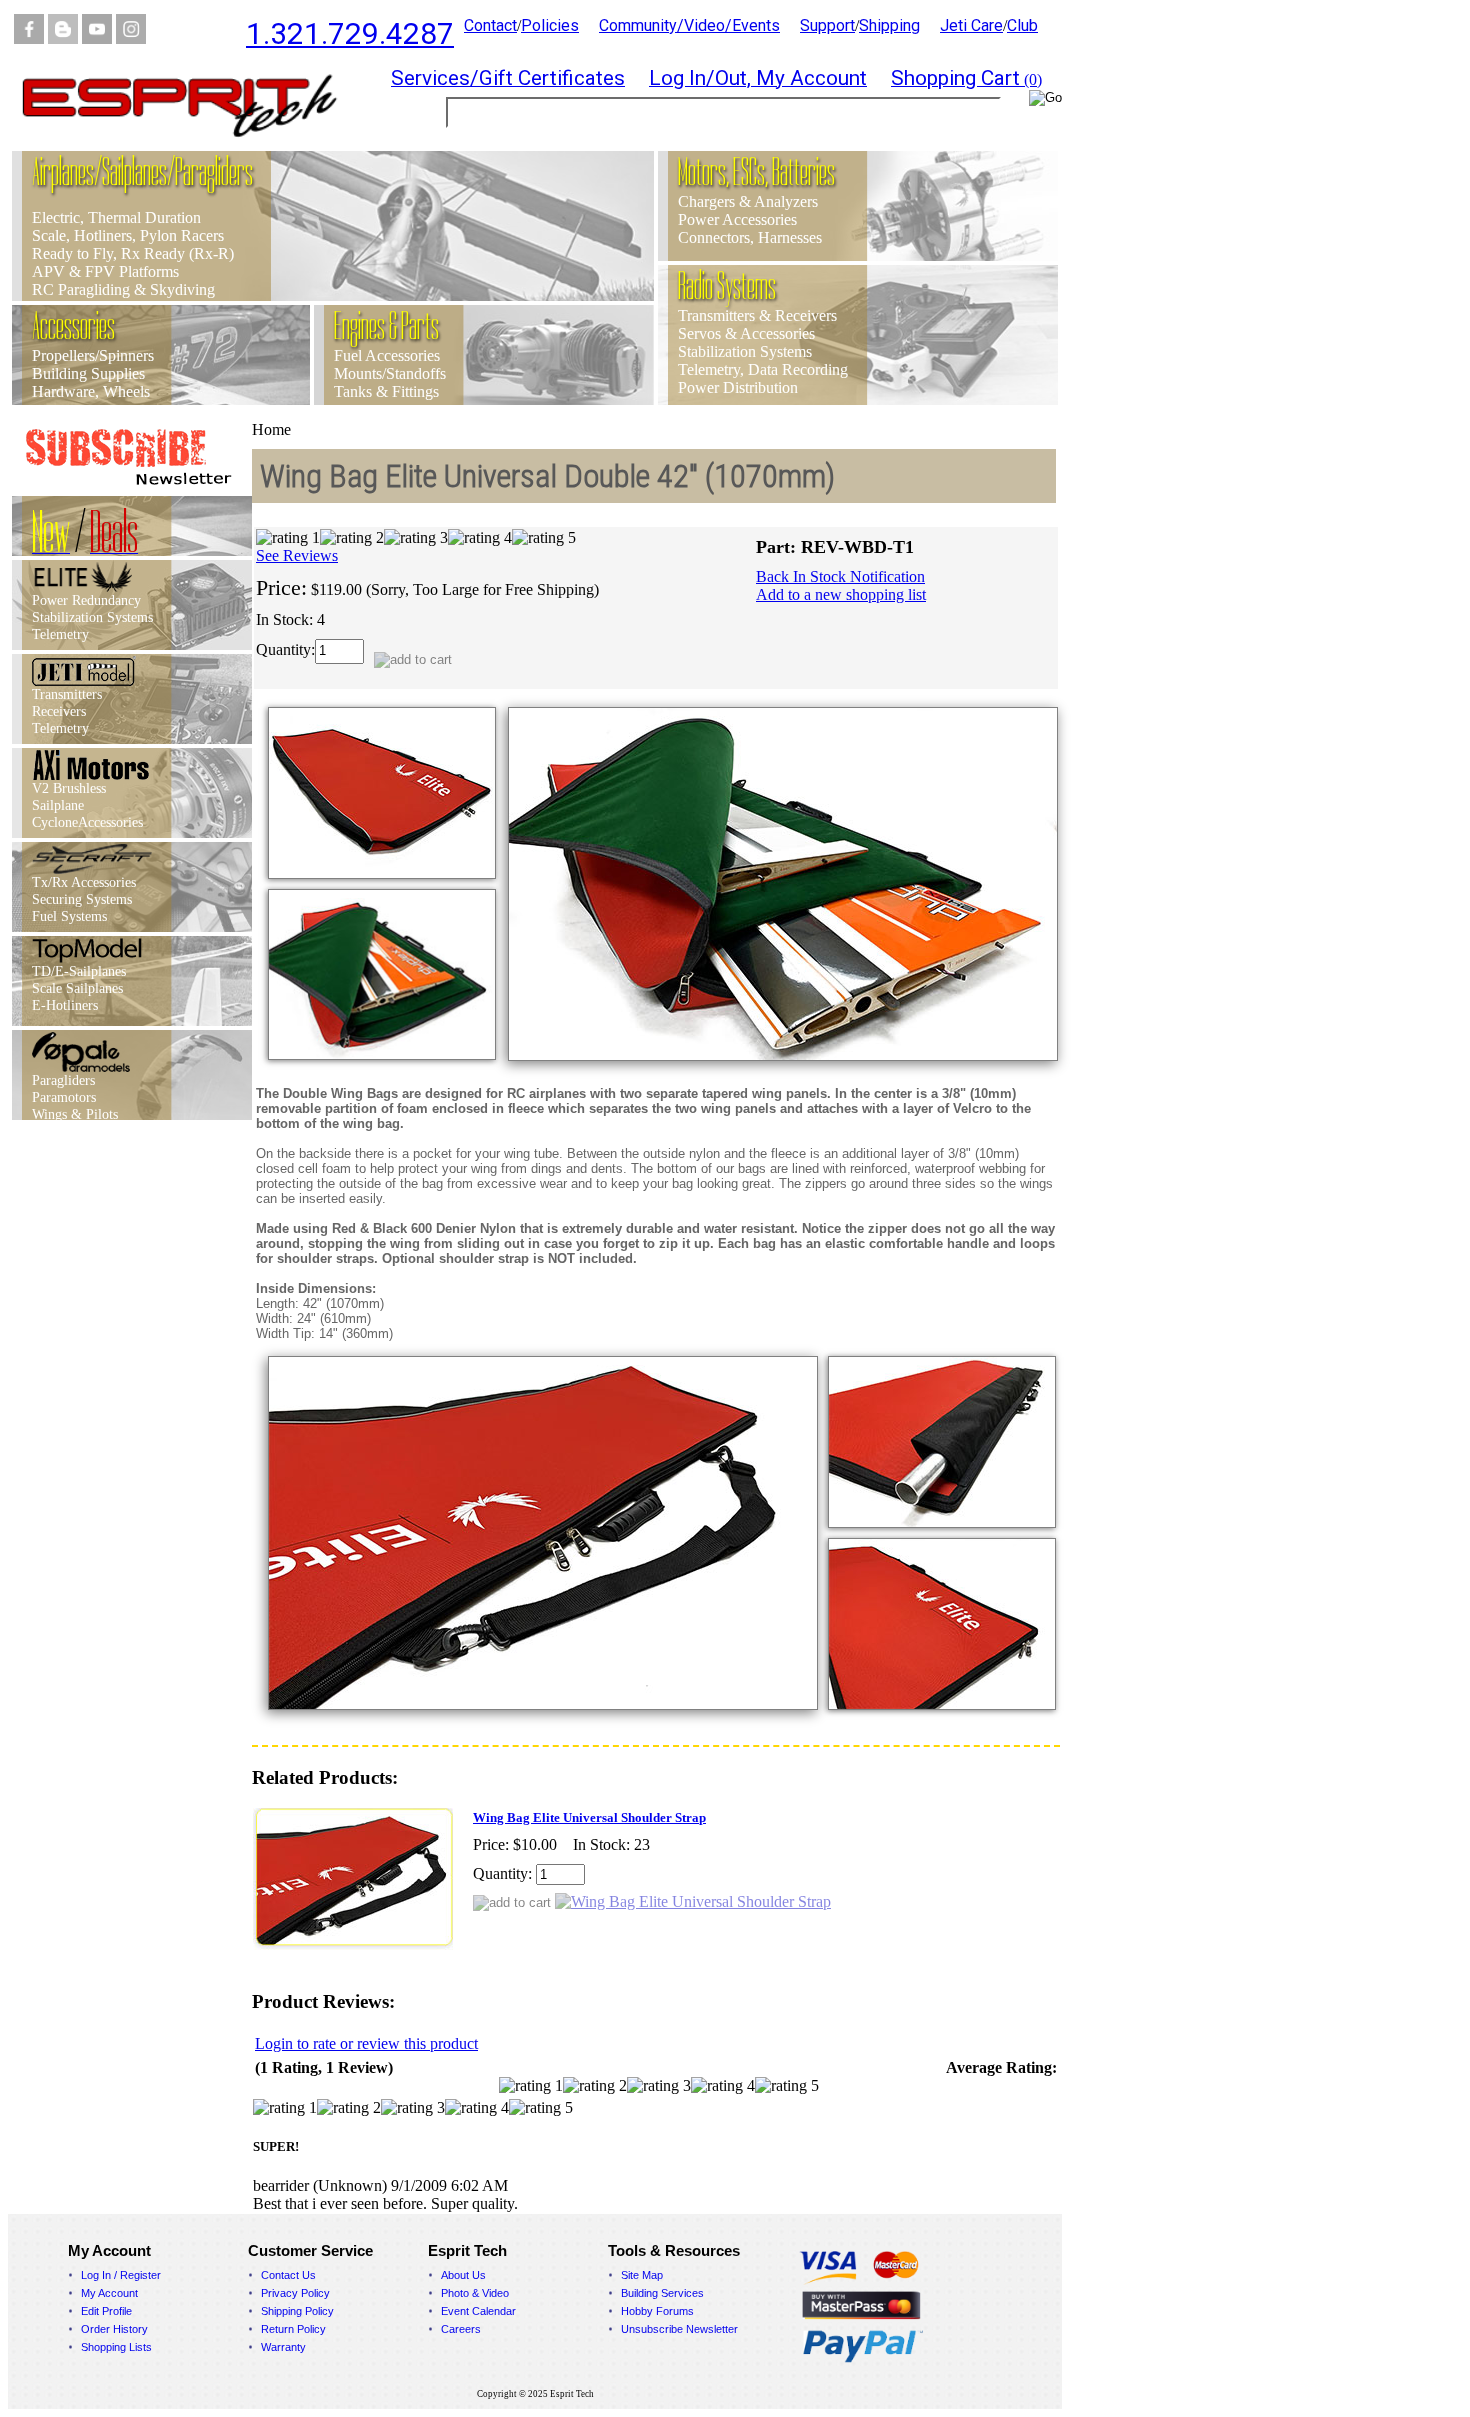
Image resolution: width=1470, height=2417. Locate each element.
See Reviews (297, 555)
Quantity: (285, 649)
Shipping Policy (297, 2311)
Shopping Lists (116, 2347)
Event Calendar (478, 2311)
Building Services (662, 2293)
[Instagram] (131, 38)
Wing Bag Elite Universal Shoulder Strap (589, 1817)
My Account (109, 2293)
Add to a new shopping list (841, 594)
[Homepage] (192, 145)
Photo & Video (475, 2293)
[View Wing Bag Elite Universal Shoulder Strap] (693, 1901)
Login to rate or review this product (366, 2043)
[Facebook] (29, 38)
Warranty (283, 2347)
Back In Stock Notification (840, 576)
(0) (966, 79)
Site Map (642, 2275)
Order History (114, 2329)
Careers (461, 2329)
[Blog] (63, 38)
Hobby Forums (657, 2311)
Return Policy (293, 2329)
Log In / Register (121, 2275)
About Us (463, 2275)
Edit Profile (106, 2311)
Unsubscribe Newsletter (679, 2329)
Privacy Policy (295, 2293)
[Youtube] (97, 38)
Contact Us (288, 2275)
